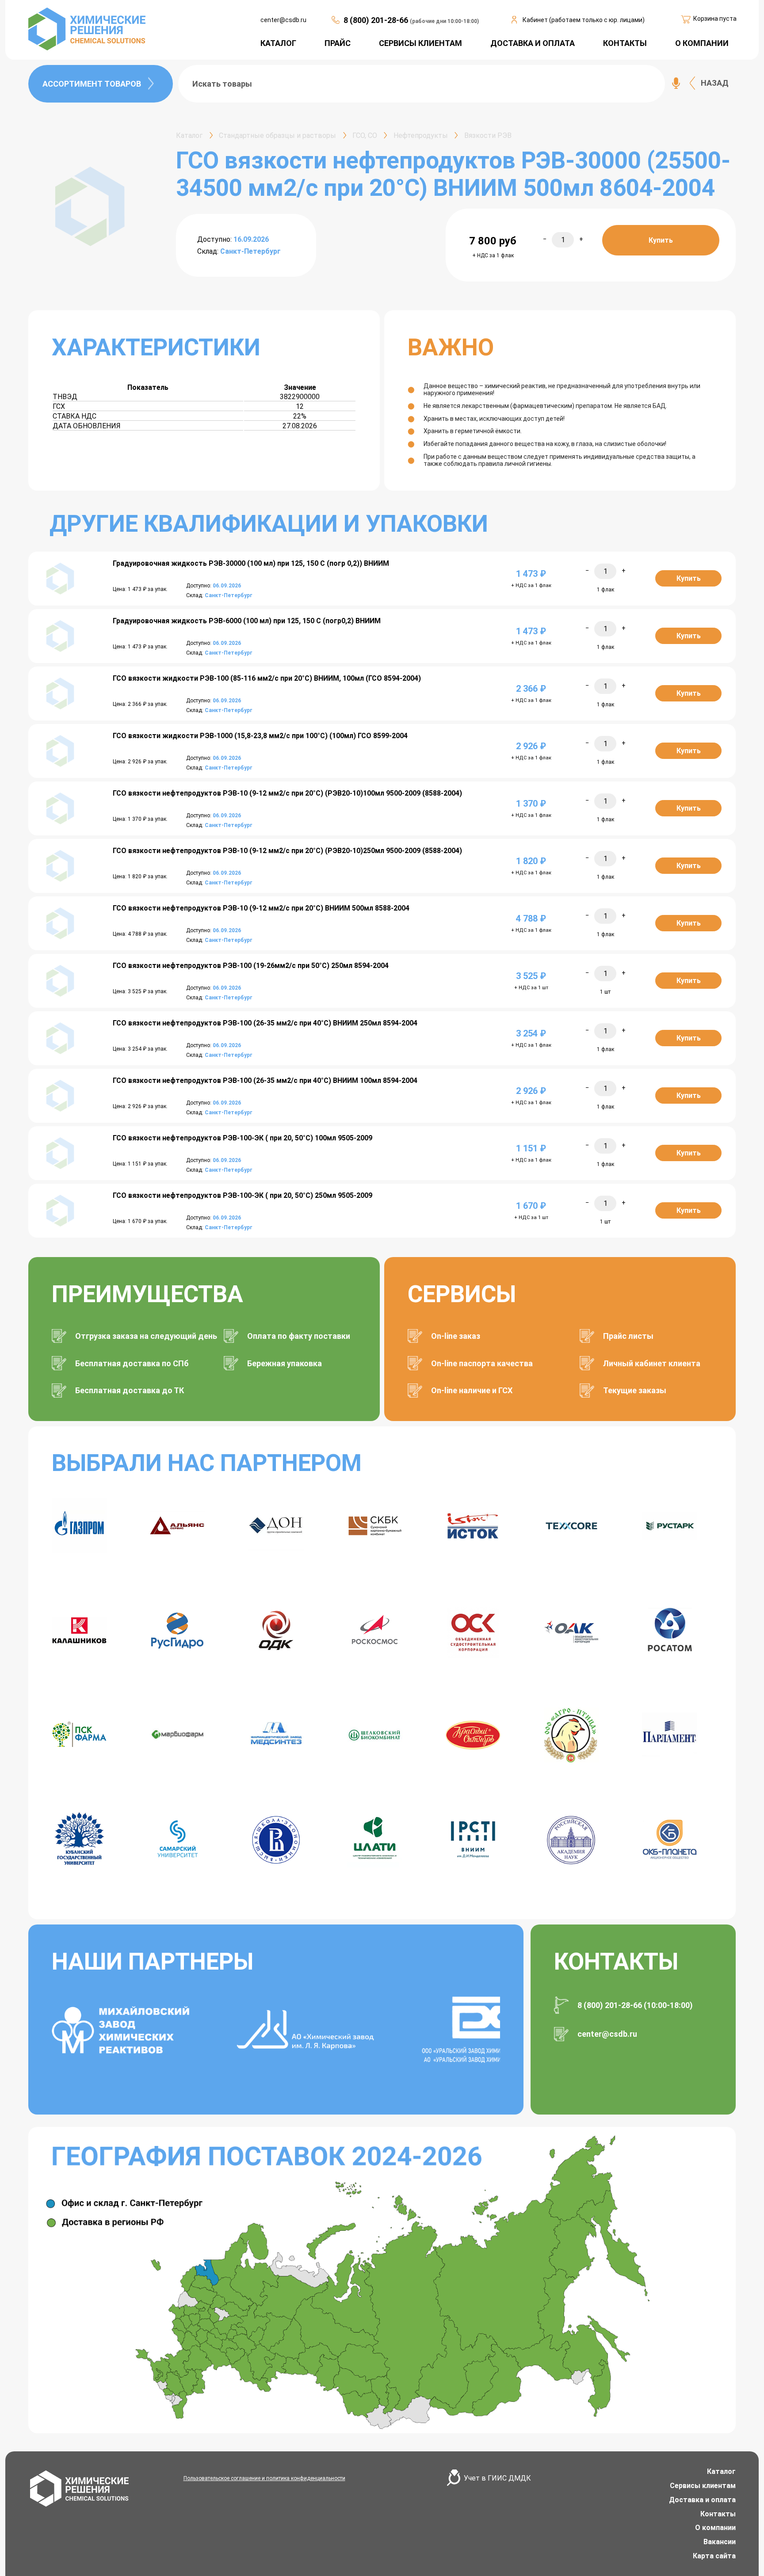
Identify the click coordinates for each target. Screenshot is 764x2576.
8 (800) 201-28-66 (377, 20)
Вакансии (720, 2542)
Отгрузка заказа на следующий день (146, 1336)
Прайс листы (628, 1336)
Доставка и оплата (702, 2500)
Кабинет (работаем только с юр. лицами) (584, 20)
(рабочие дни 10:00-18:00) (444, 21)
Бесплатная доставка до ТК (130, 1390)
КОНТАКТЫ (625, 43)
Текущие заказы (635, 1390)
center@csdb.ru (283, 20)
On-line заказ (456, 1336)
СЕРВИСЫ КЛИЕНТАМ (420, 43)
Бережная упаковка (285, 1363)
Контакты (718, 2514)
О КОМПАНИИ (702, 43)
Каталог (721, 2471)
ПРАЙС (338, 43)
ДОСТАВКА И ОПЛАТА (533, 43)
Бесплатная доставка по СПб (132, 1363)
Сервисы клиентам (703, 2486)
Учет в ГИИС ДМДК (497, 2478)
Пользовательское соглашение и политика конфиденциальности (264, 2478)
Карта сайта (714, 2556)
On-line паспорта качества (482, 1363)
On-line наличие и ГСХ (472, 1390)
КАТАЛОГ (278, 43)
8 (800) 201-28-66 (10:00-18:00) (635, 2005)
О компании (715, 2528)
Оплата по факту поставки (299, 1336)
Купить (661, 240)
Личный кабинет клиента (652, 1363)
